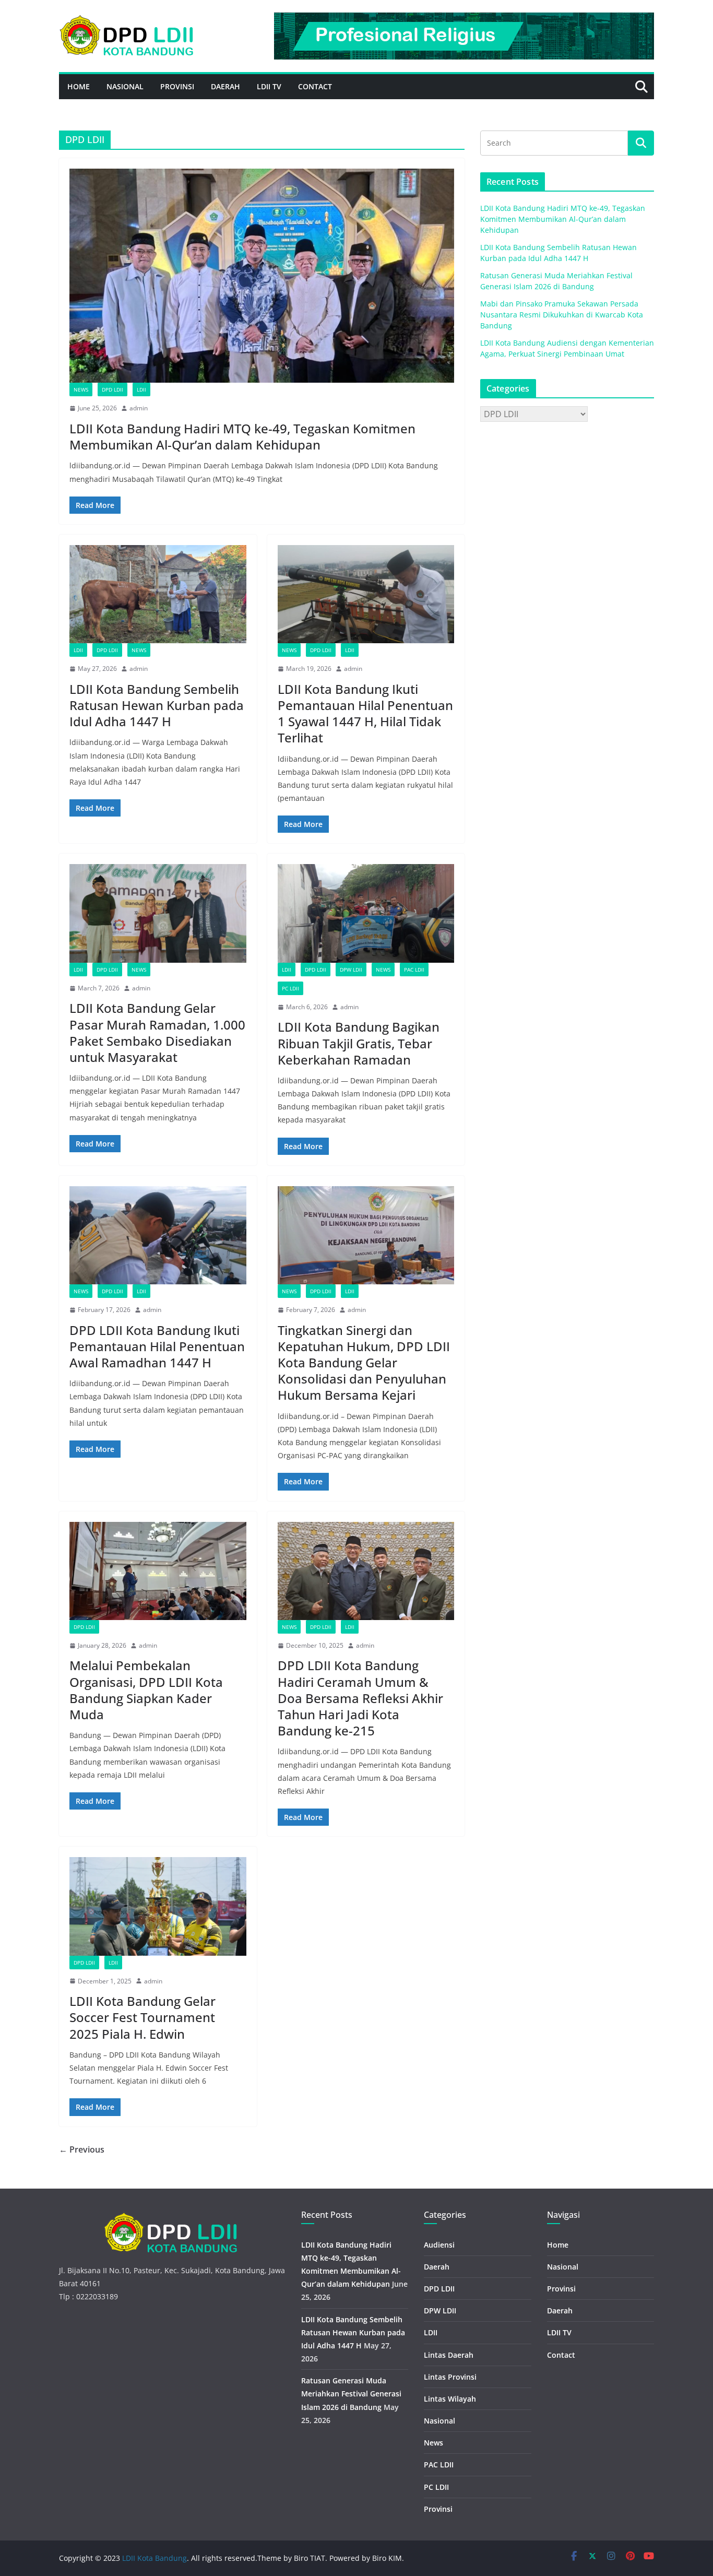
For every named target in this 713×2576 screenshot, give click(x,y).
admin (139, 408)
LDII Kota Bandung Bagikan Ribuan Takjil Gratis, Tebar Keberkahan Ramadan (359, 1043)
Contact (315, 86)
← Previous (82, 2149)
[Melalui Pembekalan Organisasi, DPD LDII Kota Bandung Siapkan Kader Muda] (158, 1571)
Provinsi (177, 86)
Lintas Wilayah (450, 2399)
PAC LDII (414, 970)
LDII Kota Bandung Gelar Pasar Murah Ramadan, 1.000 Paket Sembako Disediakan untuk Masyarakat (157, 1032)
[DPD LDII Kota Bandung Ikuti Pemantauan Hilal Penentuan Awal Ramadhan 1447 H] (158, 1235)
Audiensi (439, 2245)
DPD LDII (112, 389)
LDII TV (269, 86)
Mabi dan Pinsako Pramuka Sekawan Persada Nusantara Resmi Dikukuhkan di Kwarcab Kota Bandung (562, 315)
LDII (141, 389)
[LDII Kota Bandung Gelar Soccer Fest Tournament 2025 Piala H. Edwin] (158, 1906)
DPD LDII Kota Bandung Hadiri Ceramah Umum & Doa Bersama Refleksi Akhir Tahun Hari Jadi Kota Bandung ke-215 (360, 1698)
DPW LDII (351, 970)
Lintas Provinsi (450, 2377)
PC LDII (290, 988)
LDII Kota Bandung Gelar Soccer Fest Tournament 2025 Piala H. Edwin (142, 2017)
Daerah (225, 86)
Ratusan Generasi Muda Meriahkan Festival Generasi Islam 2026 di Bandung (351, 2394)
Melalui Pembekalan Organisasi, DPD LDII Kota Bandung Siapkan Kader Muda (146, 1690)
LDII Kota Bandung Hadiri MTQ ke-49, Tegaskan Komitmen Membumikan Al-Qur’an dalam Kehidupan (242, 436)
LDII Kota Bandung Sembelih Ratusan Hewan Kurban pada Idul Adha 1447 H (157, 705)
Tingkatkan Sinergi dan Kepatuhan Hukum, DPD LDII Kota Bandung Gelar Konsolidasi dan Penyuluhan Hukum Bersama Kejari (364, 1363)
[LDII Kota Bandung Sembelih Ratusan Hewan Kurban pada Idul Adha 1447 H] (158, 594)
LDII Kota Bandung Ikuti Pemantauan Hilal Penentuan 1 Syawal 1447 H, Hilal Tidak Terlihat (365, 713)
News (81, 389)
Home (79, 86)
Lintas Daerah (449, 2355)
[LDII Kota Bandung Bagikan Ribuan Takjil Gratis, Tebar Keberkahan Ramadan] (366, 913)
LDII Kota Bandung (155, 2558)
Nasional (125, 86)
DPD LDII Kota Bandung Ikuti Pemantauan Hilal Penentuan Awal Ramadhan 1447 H (157, 1346)
